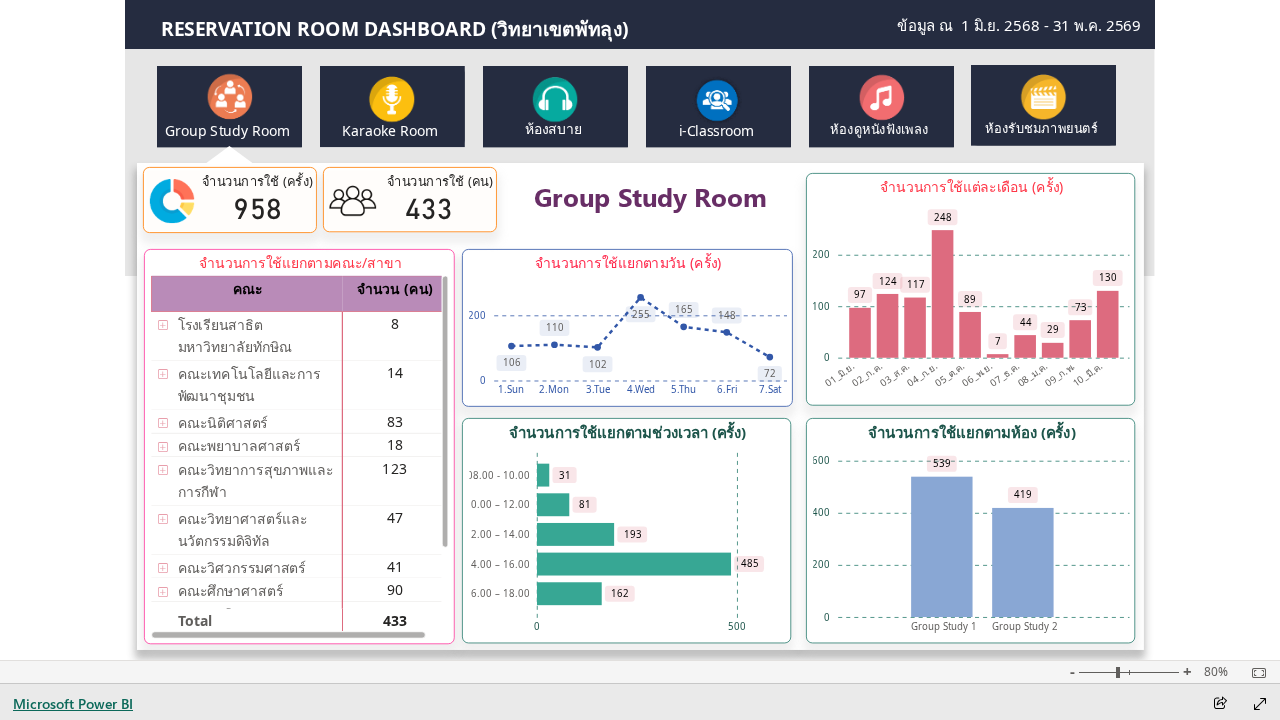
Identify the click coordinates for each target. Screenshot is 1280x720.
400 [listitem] (821, 512)
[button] (229, 106)
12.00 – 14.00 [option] (496, 534)
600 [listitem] (821, 460)
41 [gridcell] (395, 565)
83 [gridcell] (395, 421)
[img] (229, 155)
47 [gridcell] (395, 516)
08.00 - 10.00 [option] (497, 475)
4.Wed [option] (640, 389)
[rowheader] (247, 336)
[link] (392, 106)
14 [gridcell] (395, 371)
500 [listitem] (737, 626)
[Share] (1220, 704)
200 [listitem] (821, 254)
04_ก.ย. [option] (922, 374)
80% (1216, 672)
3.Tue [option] (597, 389)
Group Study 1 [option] (943, 626)
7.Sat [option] (770, 389)
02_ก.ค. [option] (867, 374)
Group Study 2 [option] (1024, 626)
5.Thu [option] (683, 389)
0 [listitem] (827, 357)
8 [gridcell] (395, 322)
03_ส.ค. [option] (894, 374)
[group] (509, 29)
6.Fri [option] (727, 389)
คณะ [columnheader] (247, 288)
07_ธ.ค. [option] (1004, 374)
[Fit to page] (1254, 673)
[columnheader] (395, 294)
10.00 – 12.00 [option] (496, 504)
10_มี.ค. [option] (1087, 374)
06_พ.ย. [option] (977, 374)
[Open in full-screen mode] (1260, 704)
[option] (860, 333)
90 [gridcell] (395, 589)
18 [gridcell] (395, 444)
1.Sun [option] (511, 389)
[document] (509, 29)
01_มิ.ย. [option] (839, 374)
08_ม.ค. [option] (1032, 374)
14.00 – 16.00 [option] (496, 564)
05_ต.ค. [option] (949, 374)
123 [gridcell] (395, 467)
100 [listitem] (821, 306)
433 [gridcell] (395, 619)
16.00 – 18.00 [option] (496, 593)
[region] (640, 330)
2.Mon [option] (554, 389)
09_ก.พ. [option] (1059, 374)
